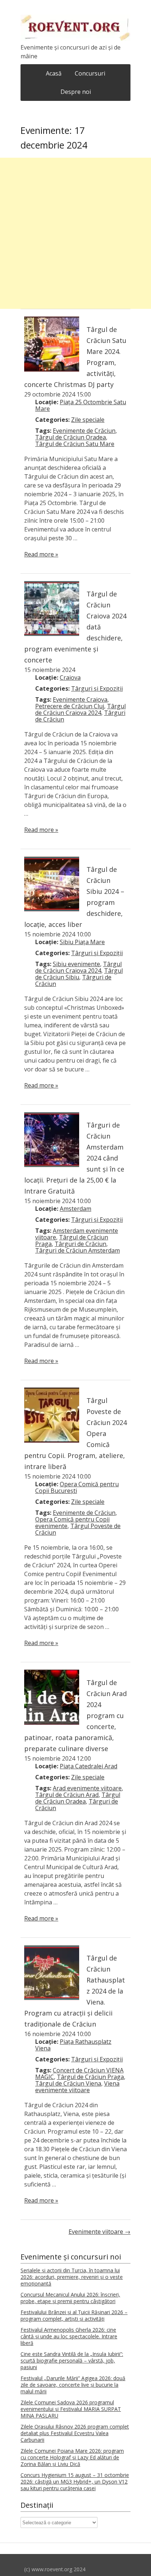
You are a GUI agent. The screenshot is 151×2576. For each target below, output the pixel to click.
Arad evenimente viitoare (87, 1788)
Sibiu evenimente (76, 964)
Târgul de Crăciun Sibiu (79, 974)
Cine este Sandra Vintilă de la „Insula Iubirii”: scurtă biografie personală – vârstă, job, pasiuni (72, 2361)
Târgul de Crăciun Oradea (71, 437)
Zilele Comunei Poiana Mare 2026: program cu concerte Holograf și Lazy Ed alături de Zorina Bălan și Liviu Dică (72, 2457)
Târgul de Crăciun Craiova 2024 (80, 709)
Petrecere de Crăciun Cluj (70, 706)
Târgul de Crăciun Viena (68, 2083)
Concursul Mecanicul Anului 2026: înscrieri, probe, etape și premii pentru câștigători (70, 2298)
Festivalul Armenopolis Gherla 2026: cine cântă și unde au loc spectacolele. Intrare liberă (69, 2336)
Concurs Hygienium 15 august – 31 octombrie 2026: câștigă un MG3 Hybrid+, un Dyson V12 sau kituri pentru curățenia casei (75, 2482)
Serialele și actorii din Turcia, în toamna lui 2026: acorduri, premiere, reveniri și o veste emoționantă (72, 2277)
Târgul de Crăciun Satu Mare (75, 444)
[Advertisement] (75, 233)
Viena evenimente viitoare (77, 2087)
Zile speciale (88, 420)
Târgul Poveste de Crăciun (78, 1529)
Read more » (41, 554)
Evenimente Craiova (80, 699)
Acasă (54, 73)
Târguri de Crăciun (80, 1244)
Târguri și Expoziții (97, 688)
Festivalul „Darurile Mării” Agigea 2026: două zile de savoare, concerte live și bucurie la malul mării (73, 2385)
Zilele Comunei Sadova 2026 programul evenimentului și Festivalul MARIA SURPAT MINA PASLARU (71, 2409)
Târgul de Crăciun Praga (90, 2077)
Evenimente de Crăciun (84, 431)
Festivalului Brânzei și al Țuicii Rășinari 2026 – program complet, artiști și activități (74, 2315)
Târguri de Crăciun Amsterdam (78, 1250)
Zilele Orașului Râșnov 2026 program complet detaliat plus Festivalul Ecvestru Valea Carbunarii (75, 2433)
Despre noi (76, 92)
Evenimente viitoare (100, 2232)
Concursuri (90, 73)
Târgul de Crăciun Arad (67, 1795)
